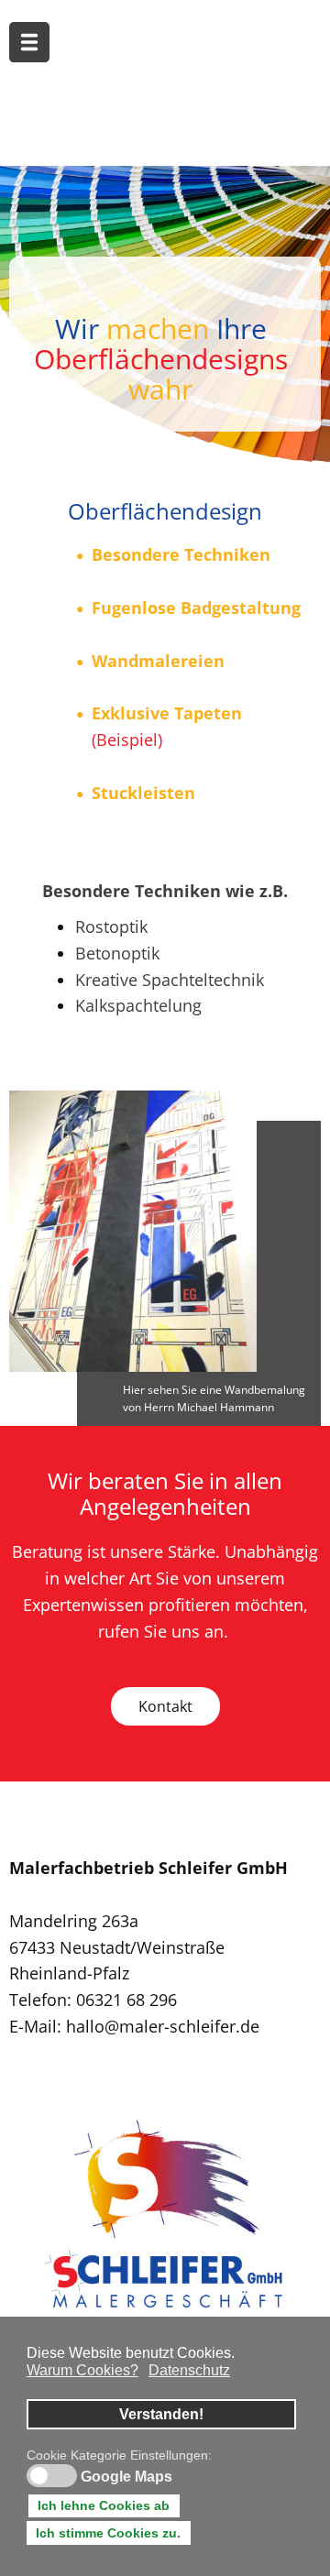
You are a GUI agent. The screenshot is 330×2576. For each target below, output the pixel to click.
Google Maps (126, 2477)
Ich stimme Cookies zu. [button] (108, 2533)
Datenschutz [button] (189, 2370)
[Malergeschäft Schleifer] (164, 2217)
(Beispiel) (127, 740)
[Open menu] (29, 42)
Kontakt (165, 1706)
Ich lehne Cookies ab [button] (104, 2505)
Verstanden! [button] (161, 2414)
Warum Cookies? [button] (82, 2370)
